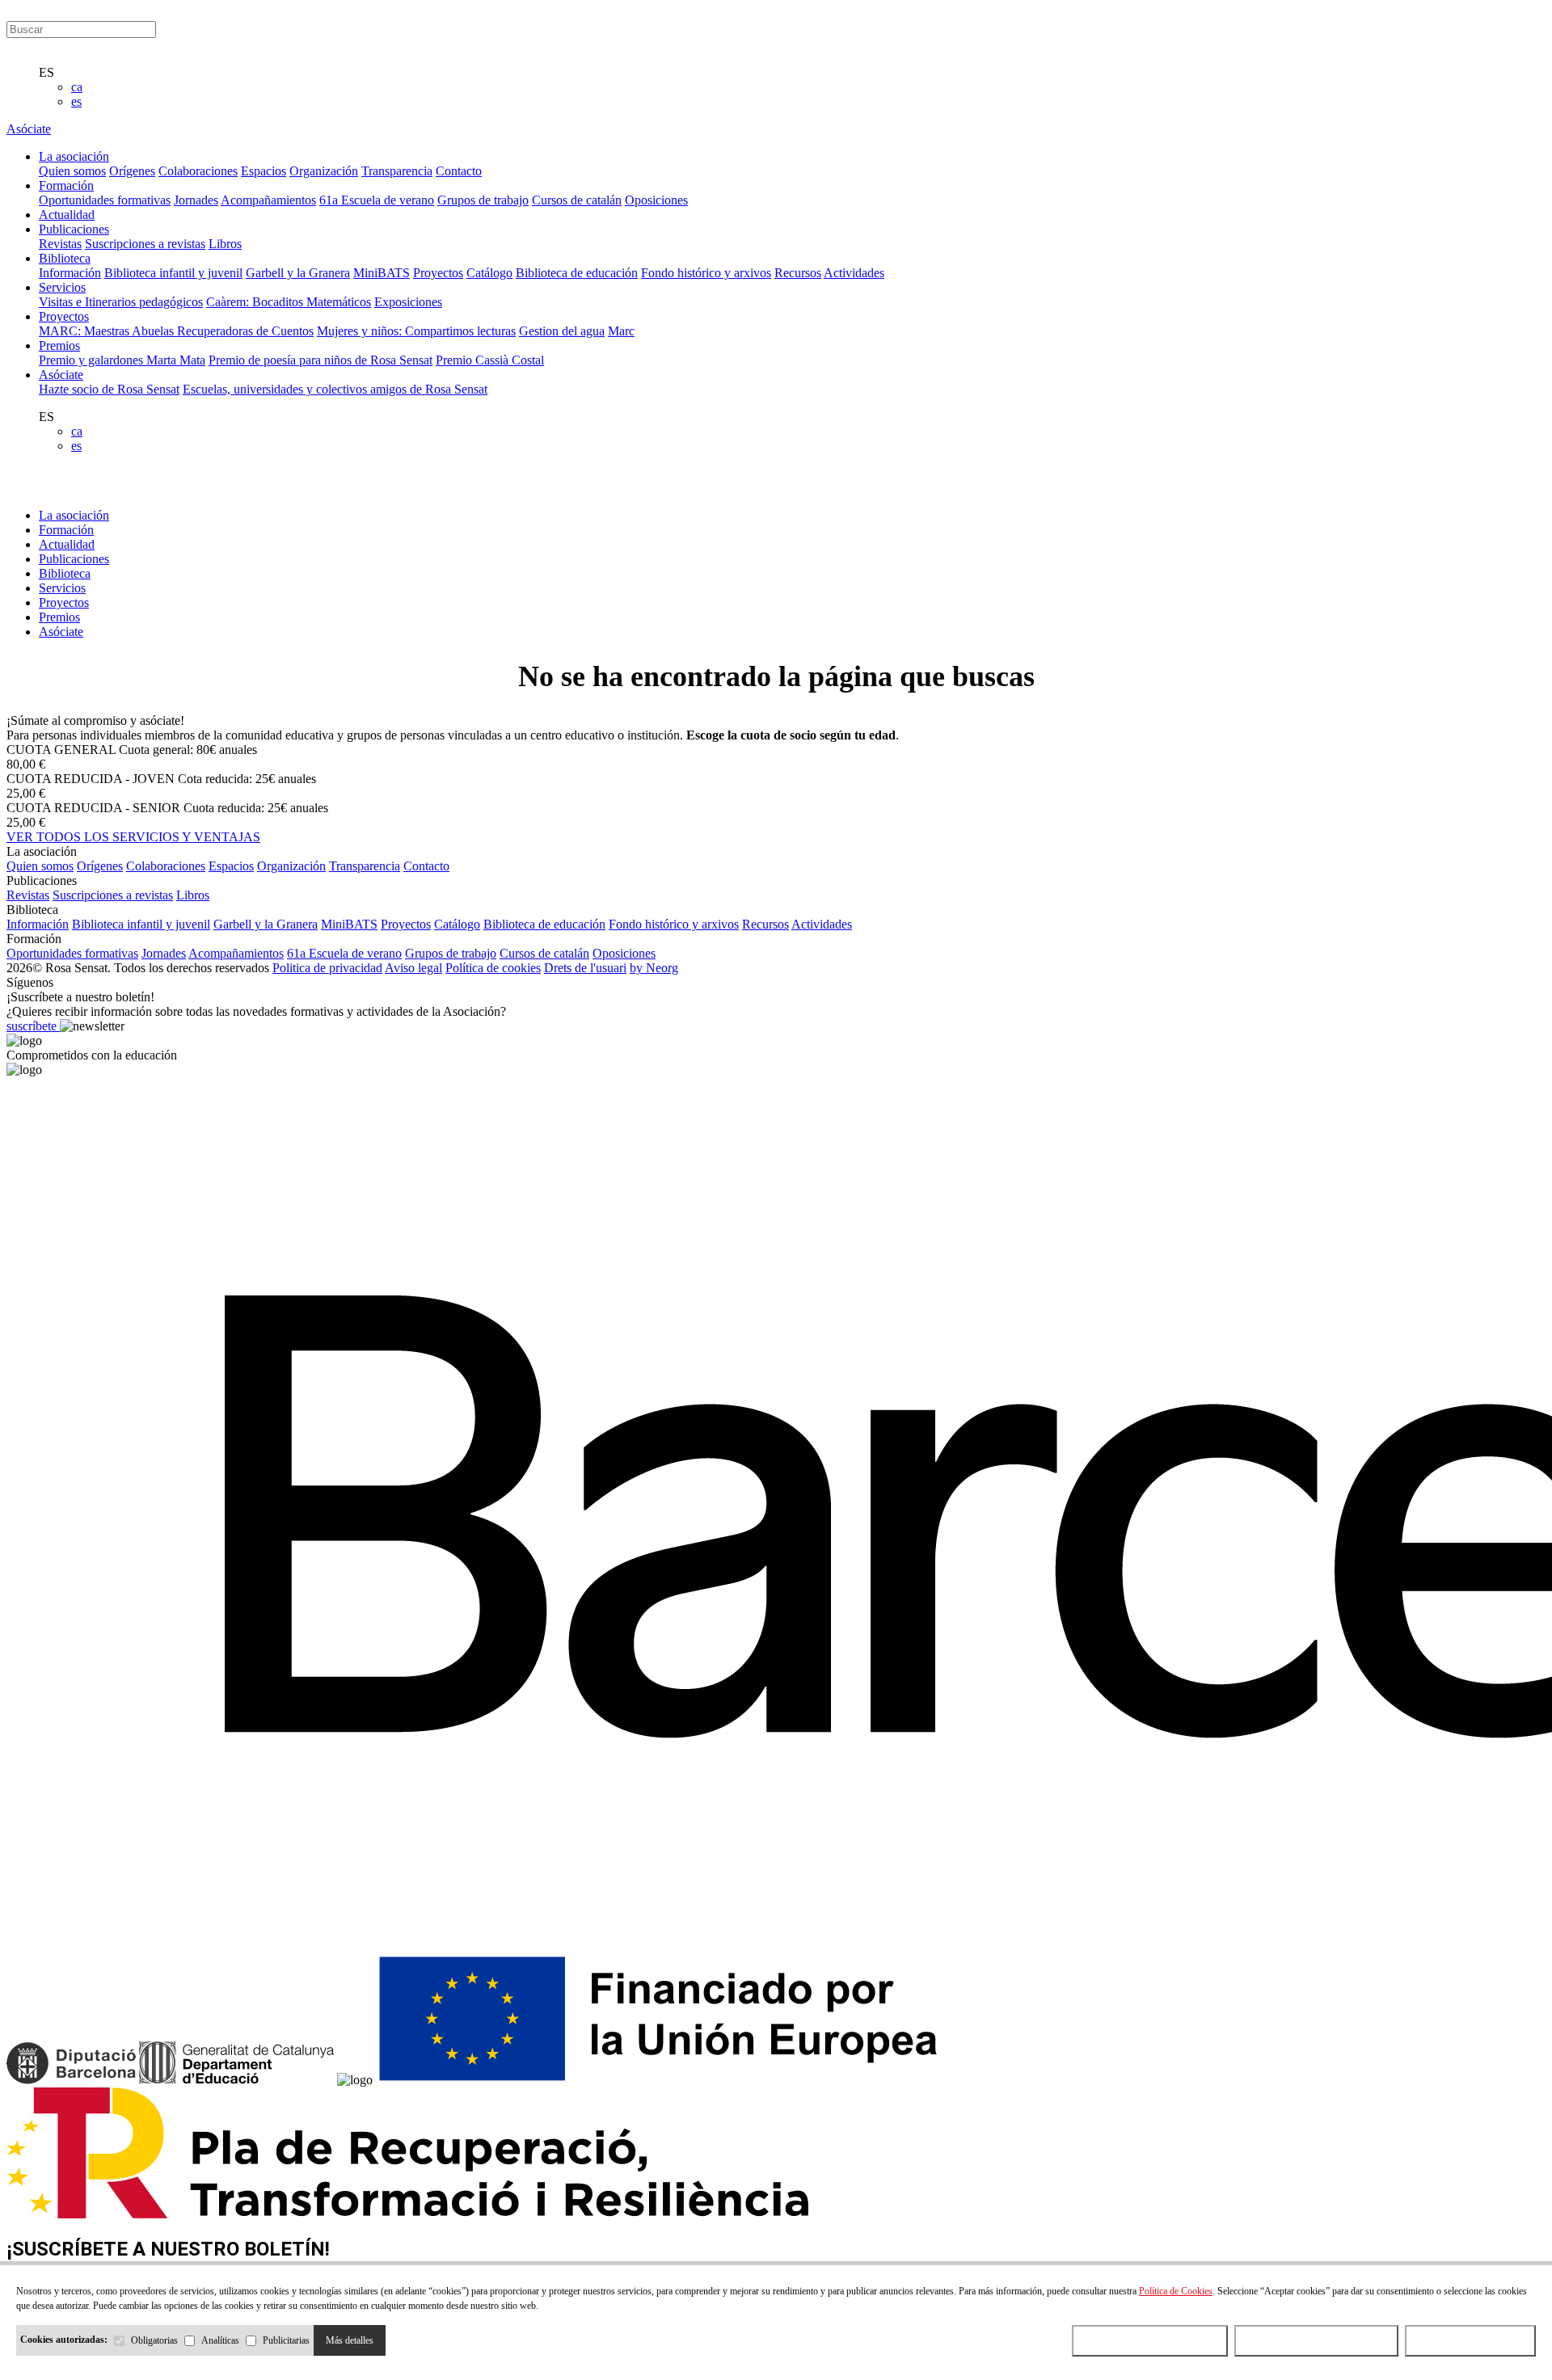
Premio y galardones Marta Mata (122, 360)
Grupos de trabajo (483, 200)
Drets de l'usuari (585, 968)
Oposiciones (656, 200)
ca (77, 87)
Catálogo (489, 273)
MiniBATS (382, 273)
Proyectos (438, 273)
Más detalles (350, 2340)
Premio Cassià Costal (490, 360)
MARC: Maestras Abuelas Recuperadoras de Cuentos (176, 331)
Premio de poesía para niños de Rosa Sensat (321, 360)
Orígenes (132, 171)
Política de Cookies (1176, 2291)
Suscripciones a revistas (145, 244)
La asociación (74, 515)
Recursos (798, 273)
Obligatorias (154, 2340)
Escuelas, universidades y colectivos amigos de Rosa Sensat (335, 389)
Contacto (459, 171)
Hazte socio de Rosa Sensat (109, 389)
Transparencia (397, 171)
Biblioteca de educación (577, 273)
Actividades (854, 273)
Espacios (264, 171)
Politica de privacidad (327, 968)
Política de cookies (493, 968)
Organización (324, 171)
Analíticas (220, 2340)
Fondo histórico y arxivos (706, 273)
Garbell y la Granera (298, 273)
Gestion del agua (562, 331)
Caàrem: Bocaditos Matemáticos (289, 302)
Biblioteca (65, 573)
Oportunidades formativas (105, 200)
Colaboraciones (198, 171)
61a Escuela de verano (377, 200)
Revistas (60, 244)
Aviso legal (413, 968)
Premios (59, 617)
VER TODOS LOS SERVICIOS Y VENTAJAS (133, 837)
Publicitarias (286, 2340)
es (76, 101)
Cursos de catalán (577, 200)
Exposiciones (408, 302)
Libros (225, 244)
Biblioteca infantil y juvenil (173, 273)
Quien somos (72, 171)
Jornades (196, 200)
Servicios (62, 588)
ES (46, 72)
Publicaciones (74, 559)
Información (70, 273)
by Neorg (654, 968)
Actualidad (67, 544)
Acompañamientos (268, 200)
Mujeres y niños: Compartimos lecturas (416, 331)
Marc (621, 331)
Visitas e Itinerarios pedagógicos (121, 302)
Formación (66, 530)
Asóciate (29, 129)
